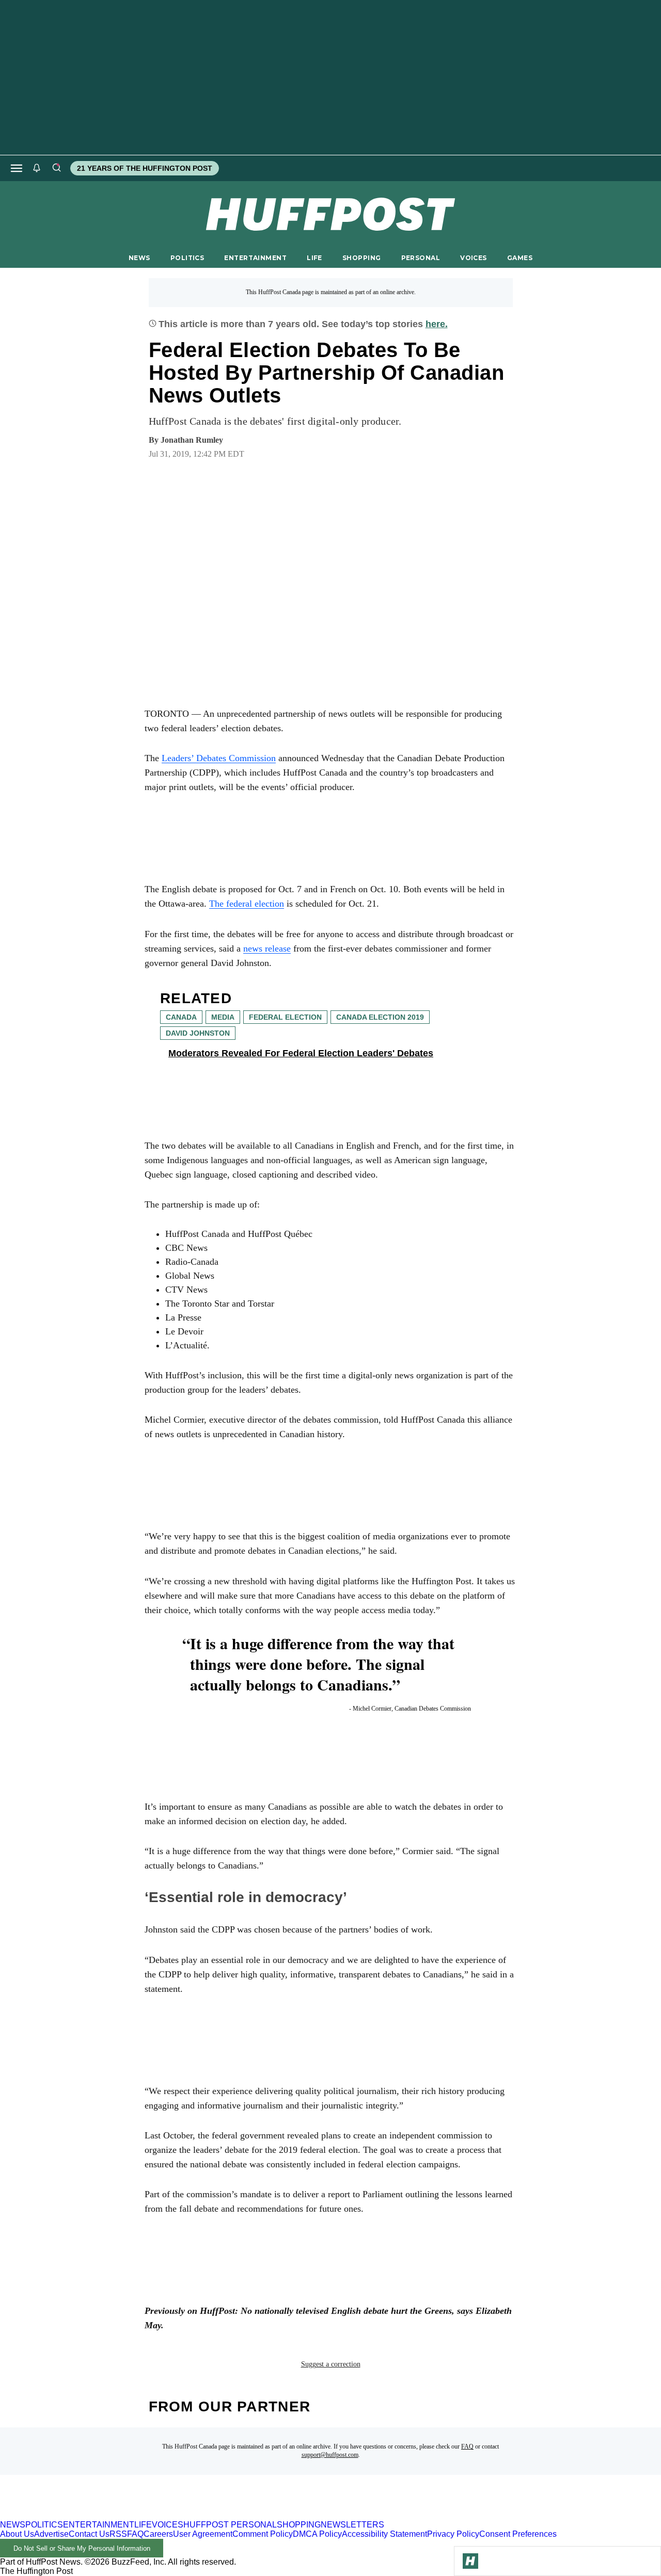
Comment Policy (263, 2534)
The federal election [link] (247, 904)
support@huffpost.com (330, 2455)
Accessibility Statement (384, 2534)
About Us (17, 2534)
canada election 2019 (380, 1017)
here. (437, 324)
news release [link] (267, 948)
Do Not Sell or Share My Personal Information (82, 2548)
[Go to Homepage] (470, 2561)
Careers (158, 2534)
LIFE (314, 258)
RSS (118, 2534)
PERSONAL (421, 258)
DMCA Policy (317, 2534)
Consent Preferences (518, 2534)
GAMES (520, 258)
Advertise (51, 2534)
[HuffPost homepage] (133, 2515)
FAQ (467, 2446)
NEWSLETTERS (352, 2525)
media (223, 1017)
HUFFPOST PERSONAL (230, 2525)
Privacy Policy (453, 2534)
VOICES (474, 258)
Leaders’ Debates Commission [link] (219, 758)
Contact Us (89, 2534)
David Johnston (198, 1033)
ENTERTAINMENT (255, 258)
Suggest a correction (331, 2364)
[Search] (56, 168)
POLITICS (187, 258)
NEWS (139, 258)
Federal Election (285, 1017)
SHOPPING (361, 258)
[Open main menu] (17, 168)
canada (181, 1017)
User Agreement (203, 2534)
